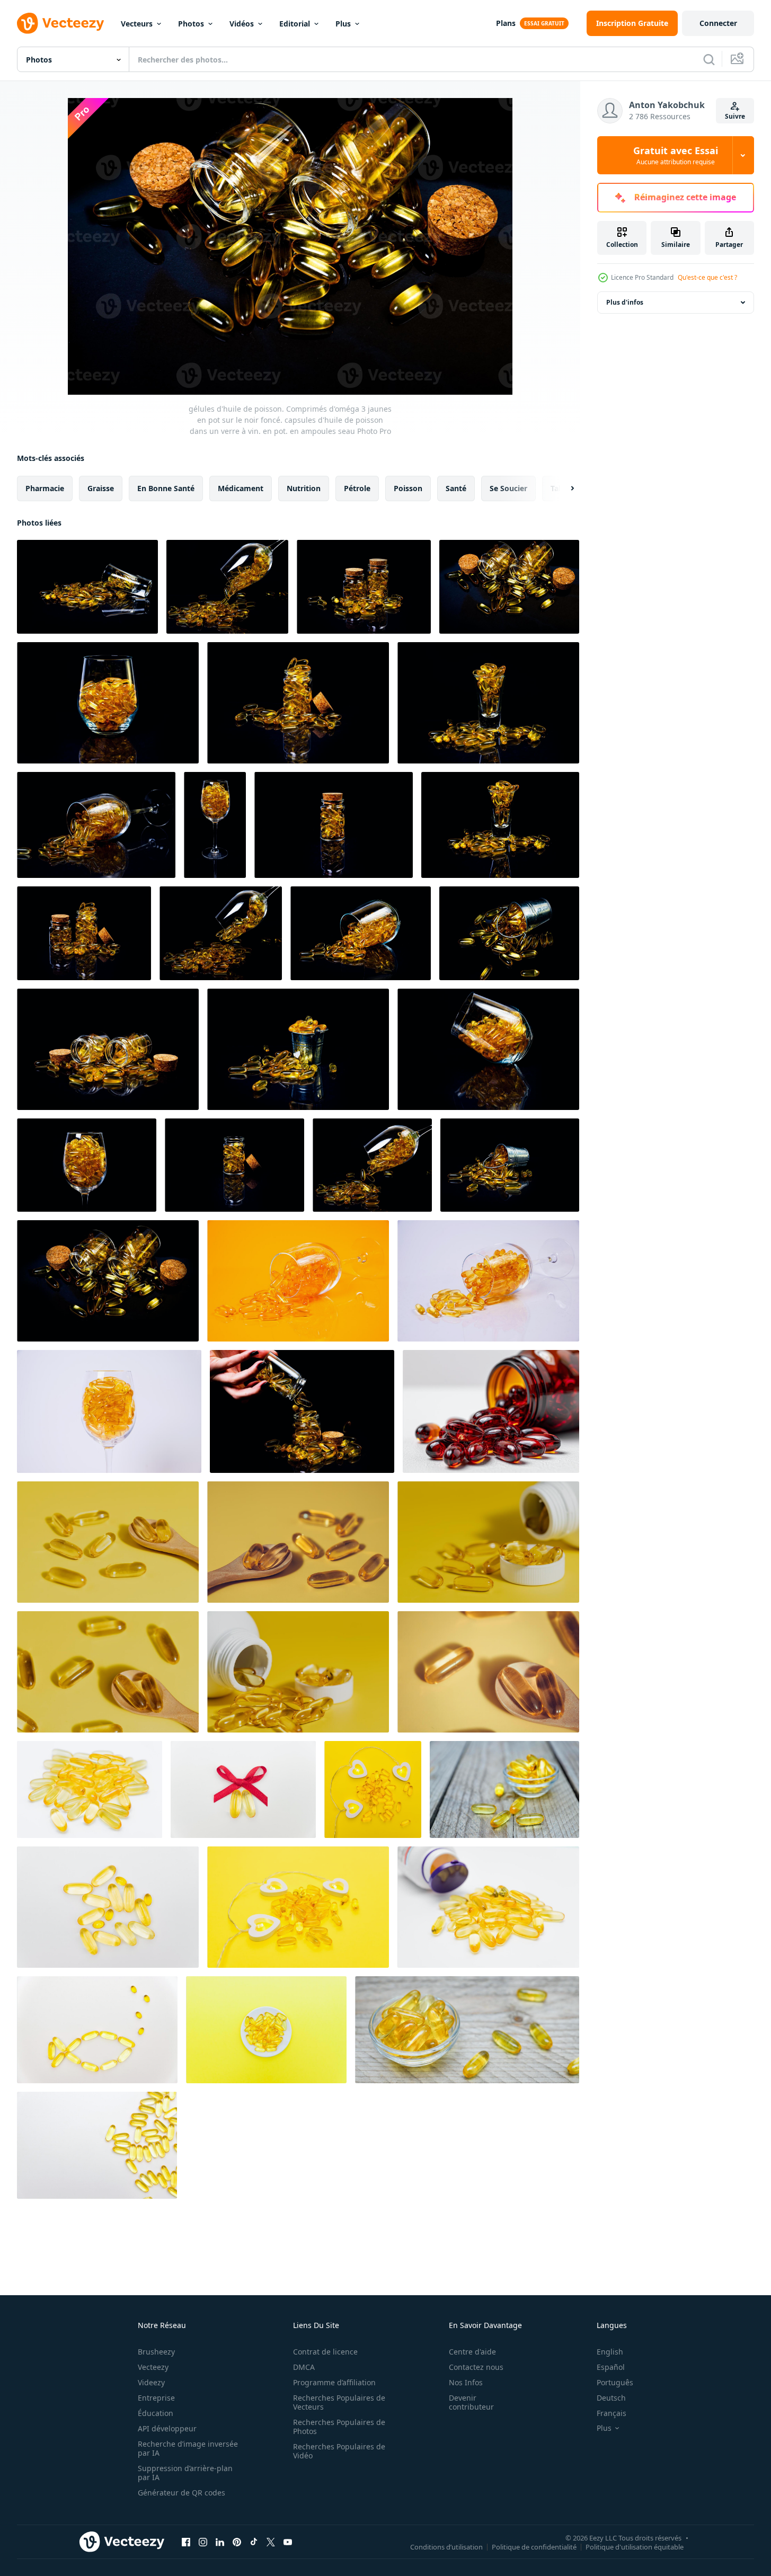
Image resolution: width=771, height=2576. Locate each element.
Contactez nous (476, 2367)
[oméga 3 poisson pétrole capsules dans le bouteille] (488, 1542)
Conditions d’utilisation (446, 2546)
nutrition (304, 488)
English (610, 2352)
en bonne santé (166, 488)
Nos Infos (466, 2382)
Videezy (151, 2382)
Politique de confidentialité (534, 2546)
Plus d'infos (625, 302)
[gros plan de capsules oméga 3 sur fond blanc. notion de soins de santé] (90, 1789)
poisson (408, 488)
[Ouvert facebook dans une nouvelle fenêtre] (186, 2542)
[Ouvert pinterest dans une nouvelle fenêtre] (237, 2542)
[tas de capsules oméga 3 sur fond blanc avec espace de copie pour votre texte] (97, 2145)
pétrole (357, 488)
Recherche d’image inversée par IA (188, 2448)
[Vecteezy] (60, 23)
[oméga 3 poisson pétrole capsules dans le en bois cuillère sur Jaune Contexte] (298, 1542)
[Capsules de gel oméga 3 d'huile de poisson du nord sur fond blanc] (488, 1907)
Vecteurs (137, 24)
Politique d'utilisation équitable (635, 2546)
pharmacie (45, 488)
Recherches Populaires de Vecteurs (339, 2402)
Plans (506, 23)
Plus (343, 24)
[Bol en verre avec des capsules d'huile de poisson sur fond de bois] (504, 1789)
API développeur (167, 2428)
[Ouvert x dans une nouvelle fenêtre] (271, 2542)
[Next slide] (563, 488)
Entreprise (156, 2398)
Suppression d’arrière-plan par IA (185, 2473)
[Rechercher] (709, 59)
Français (612, 2413)
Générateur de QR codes (181, 2493)
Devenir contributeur (471, 2402)
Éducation (156, 2413)
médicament (241, 488)
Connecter (718, 23)
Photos (191, 24)
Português (615, 2382)
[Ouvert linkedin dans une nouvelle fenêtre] (220, 2542)
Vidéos (242, 24)
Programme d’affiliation (334, 2382)
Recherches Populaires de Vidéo (339, 2451)
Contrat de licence (325, 2352)
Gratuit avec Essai (676, 155)
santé (456, 488)
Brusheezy (156, 2352)
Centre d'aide (472, 2352)
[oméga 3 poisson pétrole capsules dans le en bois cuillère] (108, 1542)
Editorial (295, 24)
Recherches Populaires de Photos (339, 2427)
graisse (101, 488)
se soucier (508, 488)
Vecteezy (153, 2367)
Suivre (735, 116)
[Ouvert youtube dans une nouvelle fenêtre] (288, 2542)
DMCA (304, 2367)
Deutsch (611, 2398)
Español (611, 2367)
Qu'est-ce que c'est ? (707, 277)
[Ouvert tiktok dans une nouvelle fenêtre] (254, 2542)
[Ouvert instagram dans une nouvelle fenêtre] (203, 2542)
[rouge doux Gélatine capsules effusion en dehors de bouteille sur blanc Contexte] (491, 1411)
